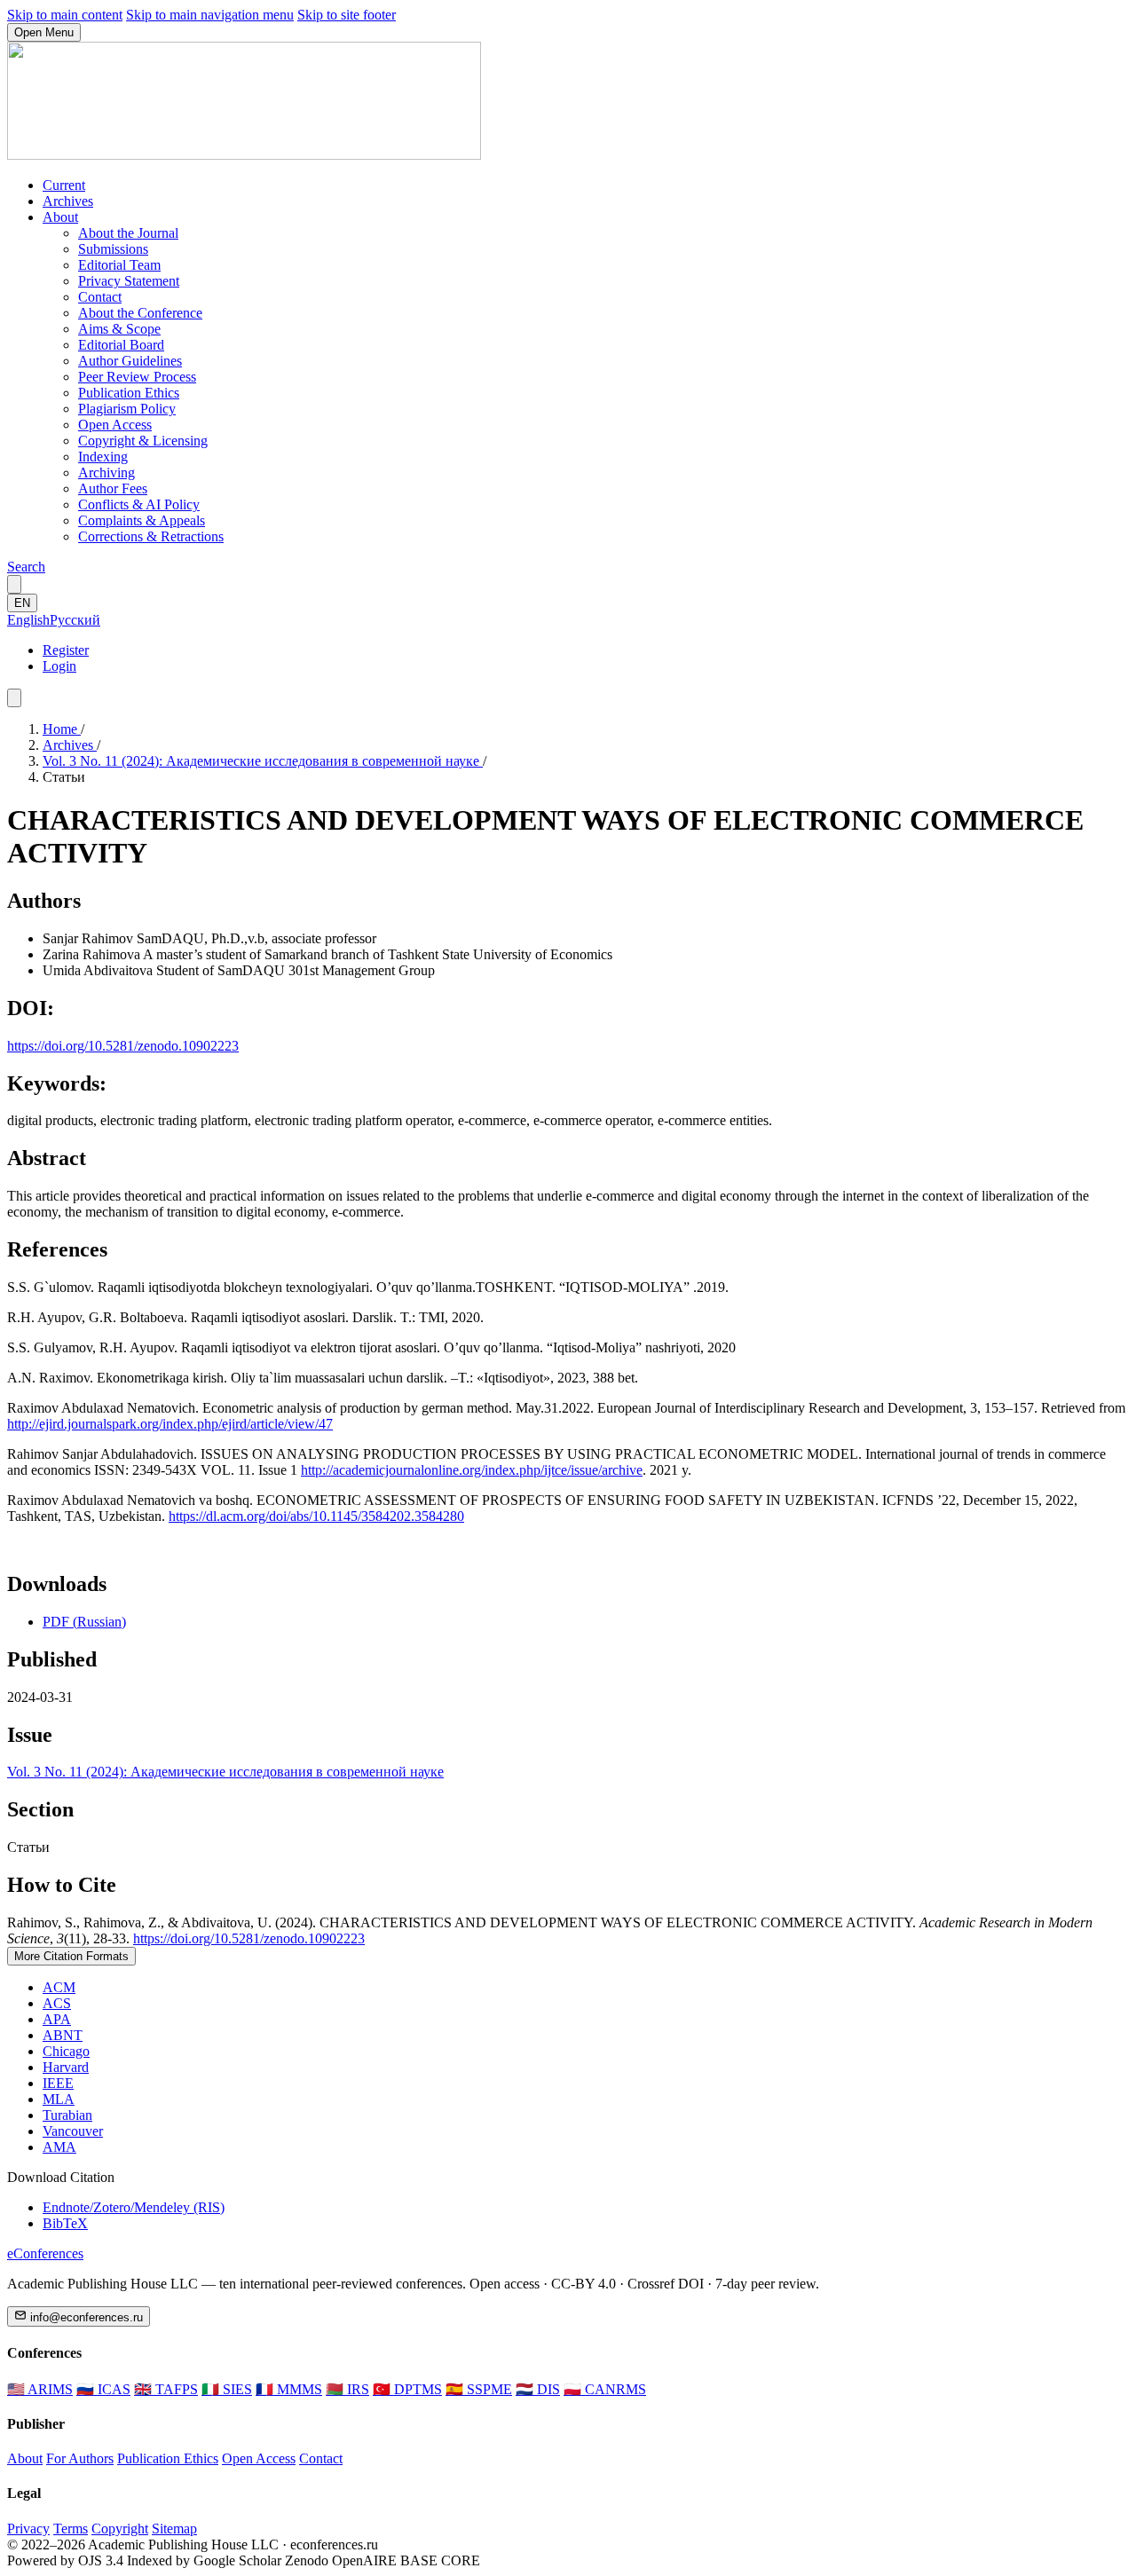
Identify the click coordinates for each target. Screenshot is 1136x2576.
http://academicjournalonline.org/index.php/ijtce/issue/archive (472, 1470)
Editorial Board (121, 345)
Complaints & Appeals (142, 520)
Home (62, 729)
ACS (57, 2003)
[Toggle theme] (14, 584)
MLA (59, 2099)
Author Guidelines (130, 361)
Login (59, 666)
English (28, 620)
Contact (100, 297)
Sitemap (174, 2529)
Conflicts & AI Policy (139, 504)
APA (57, 2019)
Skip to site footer (347, 15)
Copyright (120, 2529)
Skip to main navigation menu (210, 15)
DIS (538, 2389)
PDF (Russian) (84, 1622)
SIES (227, 2389)
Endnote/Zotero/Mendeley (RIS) (134, 2207)
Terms (71, 2529)
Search (26, 567)
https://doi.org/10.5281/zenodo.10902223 (123, 1046)
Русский (75, 620)
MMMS (289, 2389)
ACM (59, 1987)
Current (64, 185)
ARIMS (40, 2389)
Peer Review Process (137, 377)
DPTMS (407, 2389)
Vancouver (73, 2131)
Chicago (66, 2051)
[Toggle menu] (14, 698)
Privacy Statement (129, 281)
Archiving (106, 473)
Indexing (103, 457)
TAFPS (166, 2389)
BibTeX (65, 2223)
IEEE (58, 2083)
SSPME (479, 2389)
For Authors (80, 2458)
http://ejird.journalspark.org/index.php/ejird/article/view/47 (170, 1424)
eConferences (45, 2253)
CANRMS (605, 2389)
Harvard (66, 2067)
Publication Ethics (129, 393)
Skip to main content (65, 15)
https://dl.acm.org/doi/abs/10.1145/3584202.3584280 (316, 1516)
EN (22, 603)
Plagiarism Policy (127, 409)
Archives (68, 201)
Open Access (115, 425)
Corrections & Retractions (151, 536)
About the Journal (128, 233)
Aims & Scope (119, 329)
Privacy (28, 2529)
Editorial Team (119, 265)
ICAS (103, 2389)
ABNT (63, 2035)
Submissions (113, 249)
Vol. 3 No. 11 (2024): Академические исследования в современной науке (263, 761)
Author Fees (113, 488)
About (60, 217)
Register (66, 650)
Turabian (67, 2115)
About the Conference (140, 313)
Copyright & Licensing (143, 441)
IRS (347, 2389)
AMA (59, 2147)
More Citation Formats (71, 1956)
